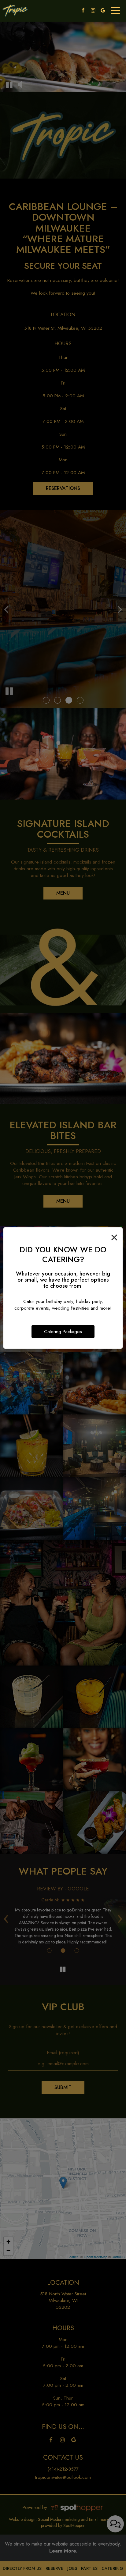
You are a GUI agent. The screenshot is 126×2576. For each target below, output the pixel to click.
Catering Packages (63, 1332)
